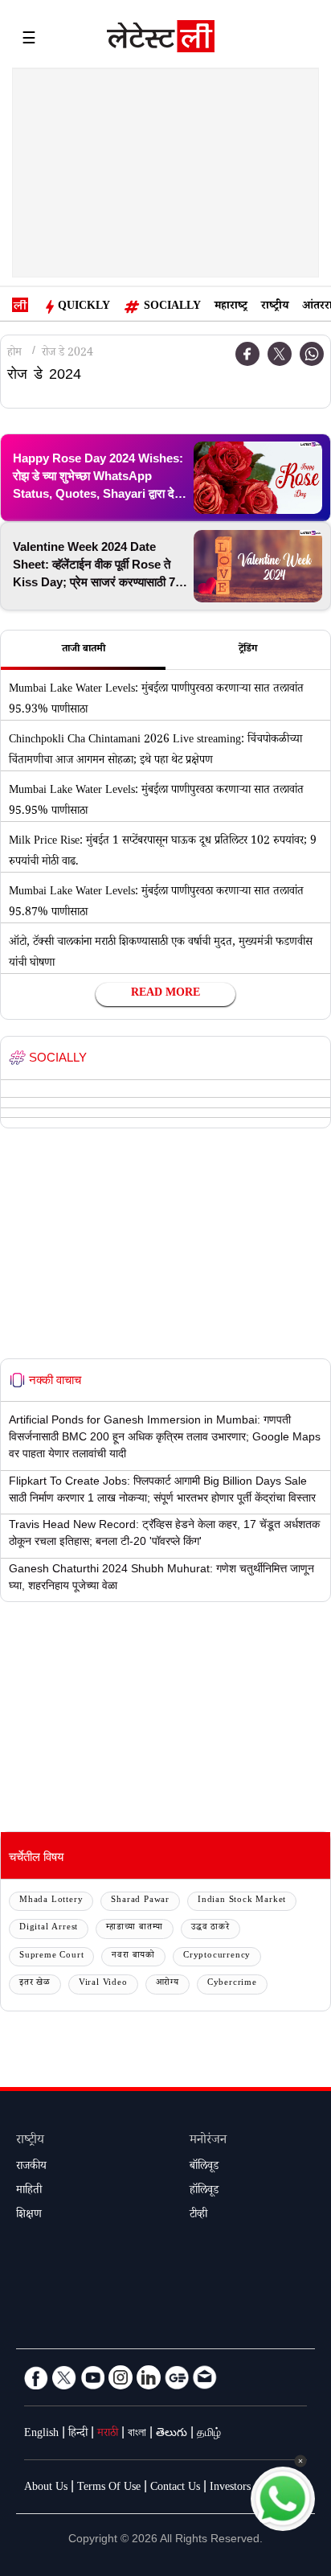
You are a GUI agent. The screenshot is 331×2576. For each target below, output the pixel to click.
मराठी (108, 2434)
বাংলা (137, 2434)
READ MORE (165, 994)
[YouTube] (92, 2377)
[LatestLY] (161, 40)
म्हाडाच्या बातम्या (135, 1928)
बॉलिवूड (204, 2167)
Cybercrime (232, 1984)
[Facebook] (247, 354)
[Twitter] (280, 354)
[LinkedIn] (149, 2377)
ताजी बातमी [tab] (84, 650)
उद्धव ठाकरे (210, 1928)
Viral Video (103, 1984)
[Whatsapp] (312, 354)
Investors (230, 2488)
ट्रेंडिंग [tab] (248, 650)
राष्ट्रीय (275, 307)
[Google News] (177, 2377)
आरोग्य (168, 1984)
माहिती (29, 2192)
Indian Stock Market (242, 1901)
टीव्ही (198, 2216)
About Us (46, 2488)
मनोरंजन (208, 2141)
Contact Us (175, 2488)
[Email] (205, 2377)
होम (14, 354)
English (41, 2434)
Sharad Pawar (140, 1901)
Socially (172, 307)
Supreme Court (51, 1956)
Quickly (84, 307)
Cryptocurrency (217, 1956)
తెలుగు (172, 2434)
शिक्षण (29, 2216)
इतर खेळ (35, 1984)
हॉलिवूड (204, 2192)
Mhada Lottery (51, 1901)
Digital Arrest (49, 1928)
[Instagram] (121, 2377)
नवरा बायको (133, 1956)
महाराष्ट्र (231, 307)
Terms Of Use (109, 2488)
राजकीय (31, 2167)
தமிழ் (209, 2434)
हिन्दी (78, 2434)
